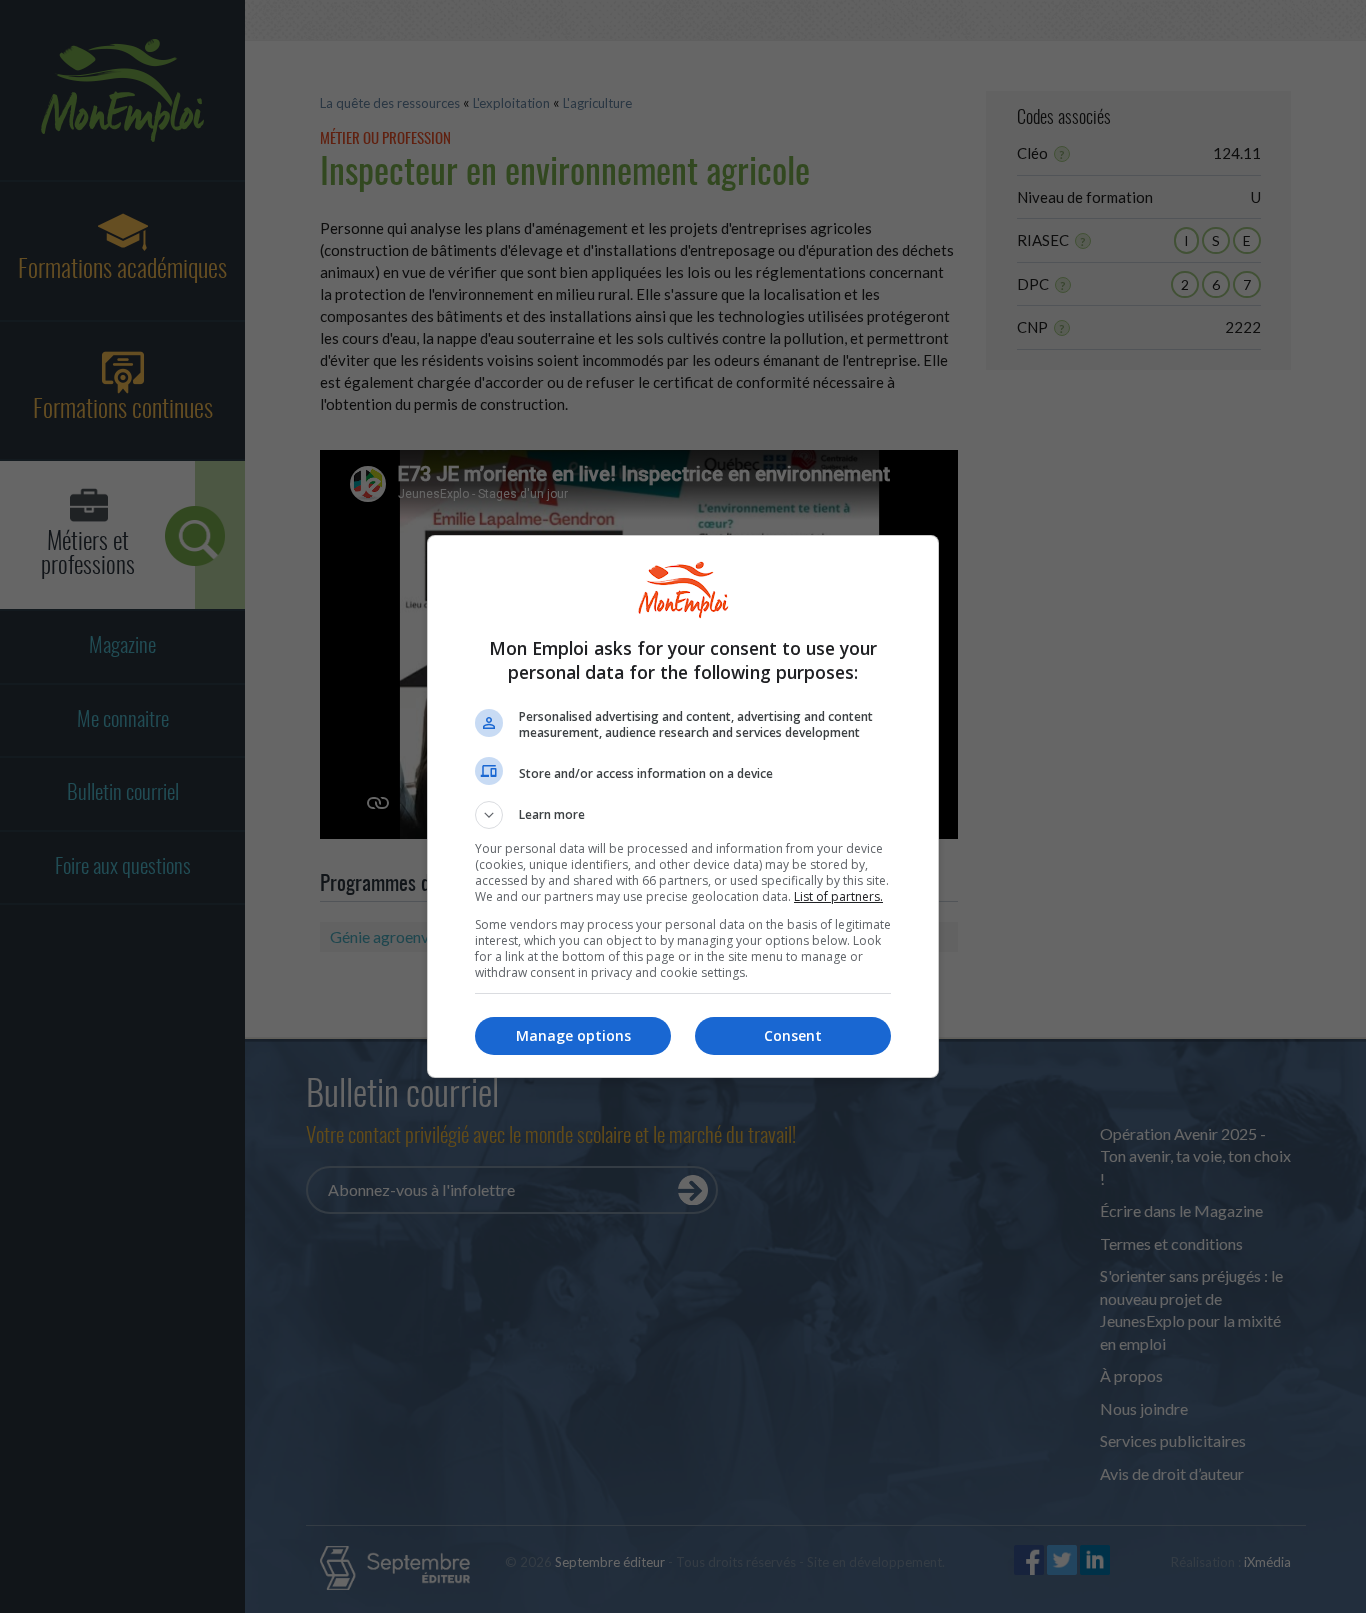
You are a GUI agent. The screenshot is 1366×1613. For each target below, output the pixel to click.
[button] (683, 815)
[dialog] (683, 806)
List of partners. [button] (838, 896)
